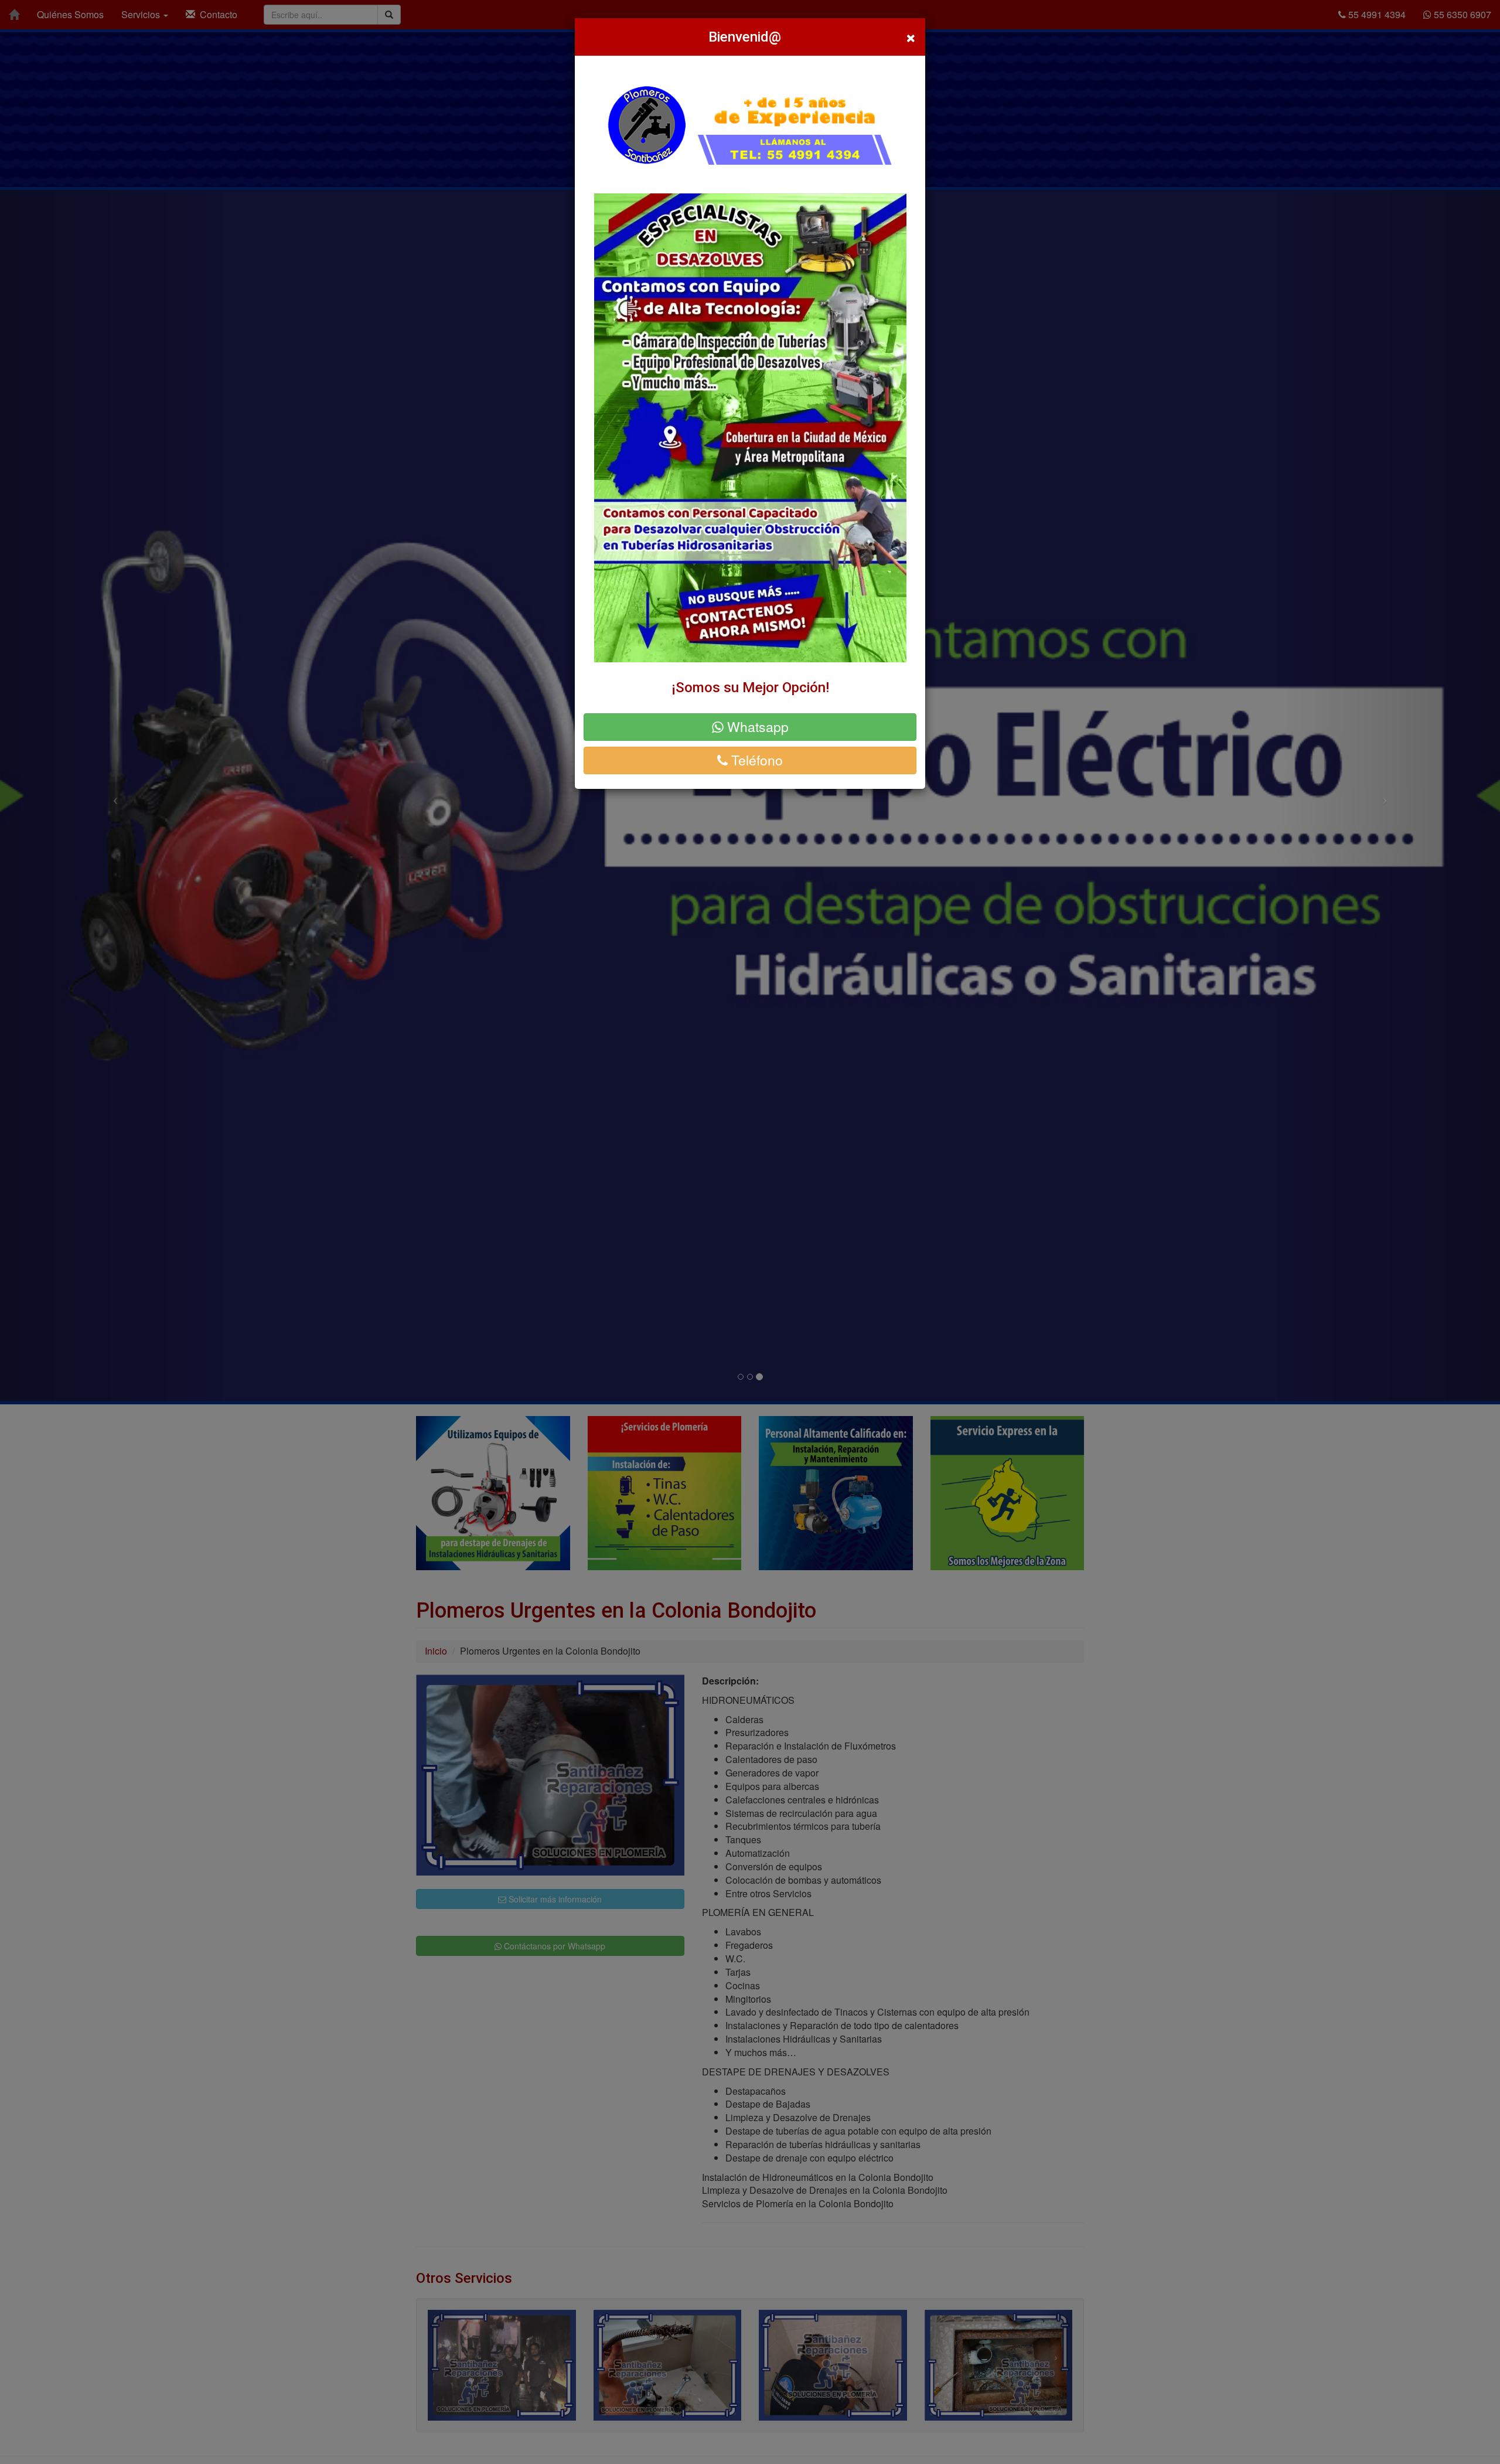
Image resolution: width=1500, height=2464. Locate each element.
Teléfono (755, 760)
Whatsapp (756, 726)
